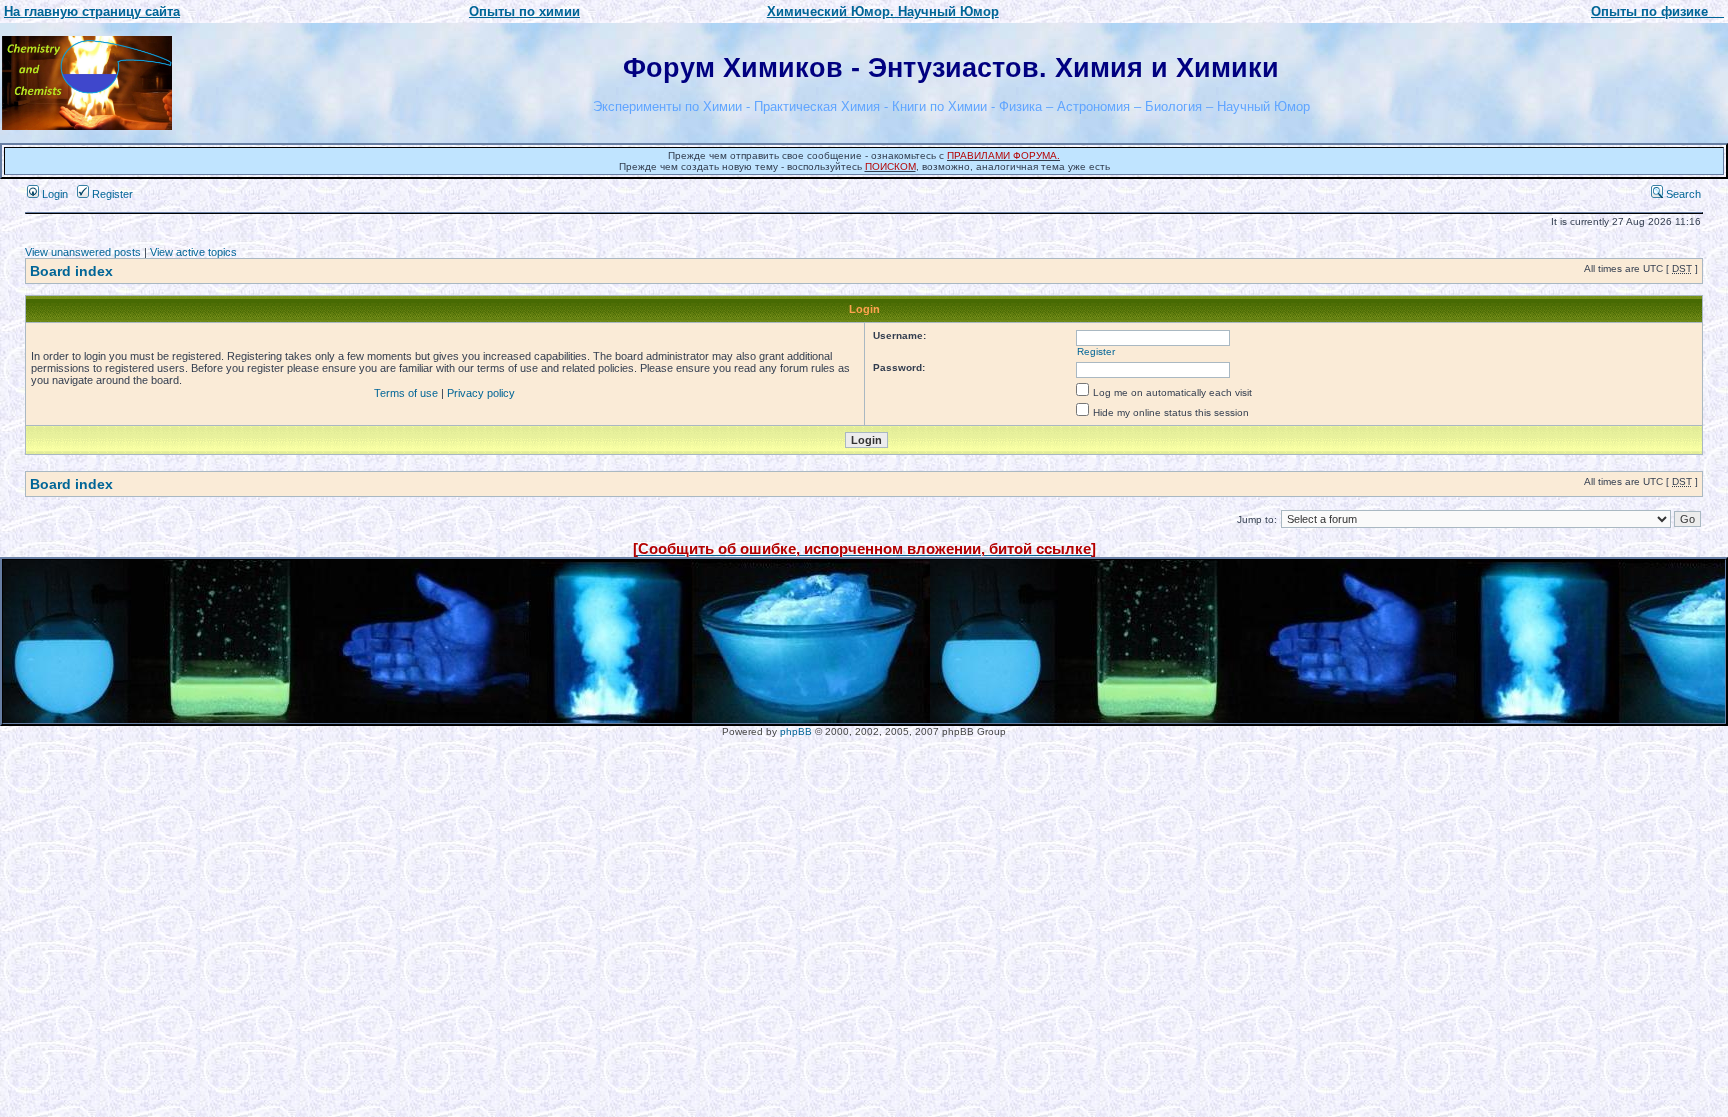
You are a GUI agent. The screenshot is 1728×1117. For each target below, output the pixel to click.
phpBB (796, 731)
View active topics (193, 252)
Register (111, 194)
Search (1682, 194)
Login (53, 194)
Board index (71, 271)
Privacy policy (481, 393)
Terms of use (406, 393)
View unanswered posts (83, 252)
